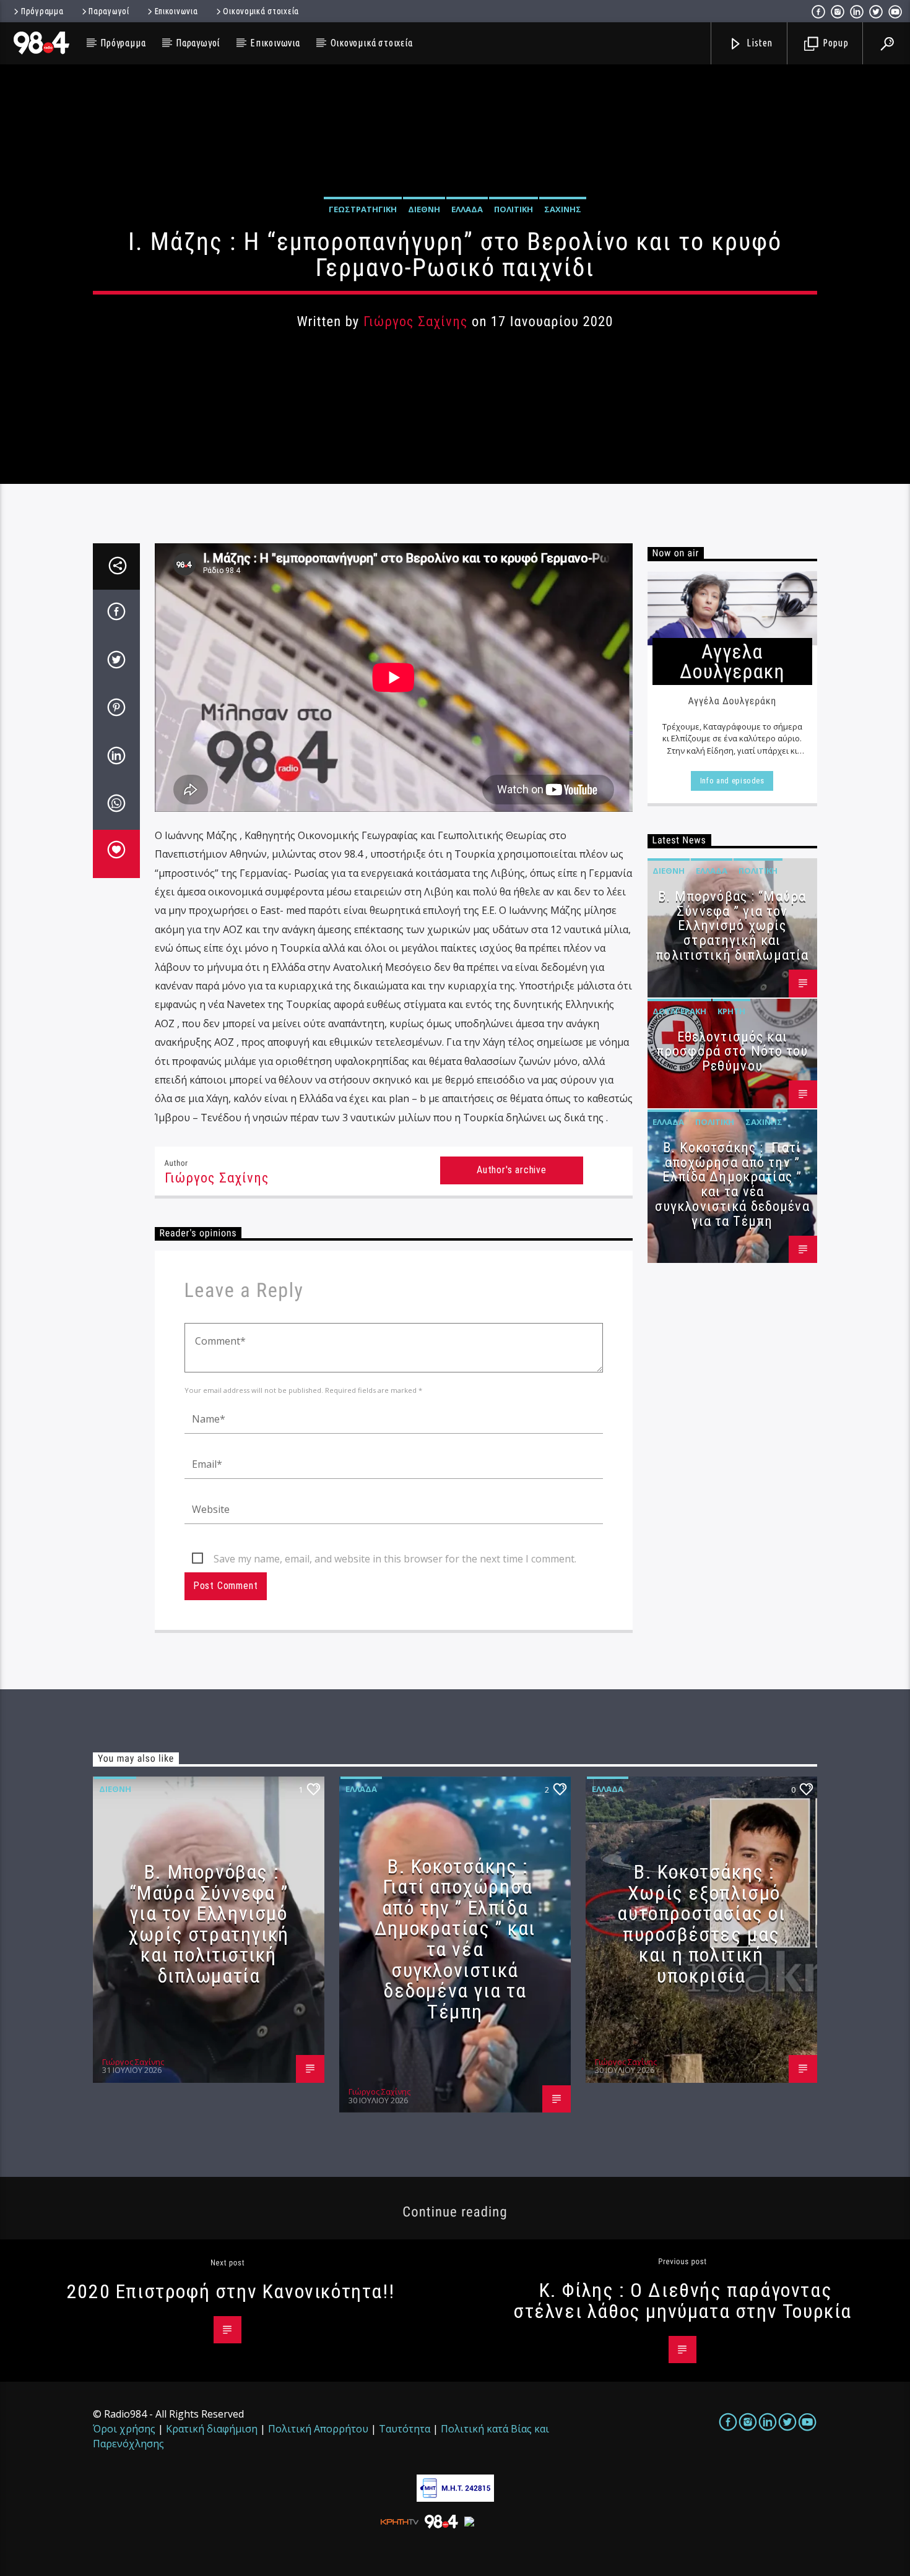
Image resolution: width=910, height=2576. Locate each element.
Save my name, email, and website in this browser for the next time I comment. (395, 1559)
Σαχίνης (563, 209)
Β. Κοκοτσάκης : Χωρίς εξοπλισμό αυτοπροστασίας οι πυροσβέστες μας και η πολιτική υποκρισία (701, 1924)
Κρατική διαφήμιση (212, 2429)
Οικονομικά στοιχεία (261, 11)
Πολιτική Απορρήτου (318, 2429)
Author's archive (512, 1170)
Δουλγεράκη (679, 1011)
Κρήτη (731, 1011)
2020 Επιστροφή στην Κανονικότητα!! (231, 2291)
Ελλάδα (467, 209)
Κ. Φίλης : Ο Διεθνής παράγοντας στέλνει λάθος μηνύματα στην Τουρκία (682, 2301)
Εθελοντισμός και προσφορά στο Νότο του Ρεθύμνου (732, 1052)
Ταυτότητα (405, 2429)
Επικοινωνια (176, 11)
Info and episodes (732, 781)
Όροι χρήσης (124, 2429)
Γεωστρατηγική (363, 209)
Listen (759, 43)
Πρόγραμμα (42, 11)
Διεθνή (424, 209)
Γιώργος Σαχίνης (416, 321)
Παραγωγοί (109, 11)
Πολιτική (513, 209)
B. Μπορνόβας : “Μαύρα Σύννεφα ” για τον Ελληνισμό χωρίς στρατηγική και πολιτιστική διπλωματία (732, 926)
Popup (834, 43)
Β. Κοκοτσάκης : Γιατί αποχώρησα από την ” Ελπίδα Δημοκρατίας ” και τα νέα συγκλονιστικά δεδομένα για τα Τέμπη (732, 1184)
